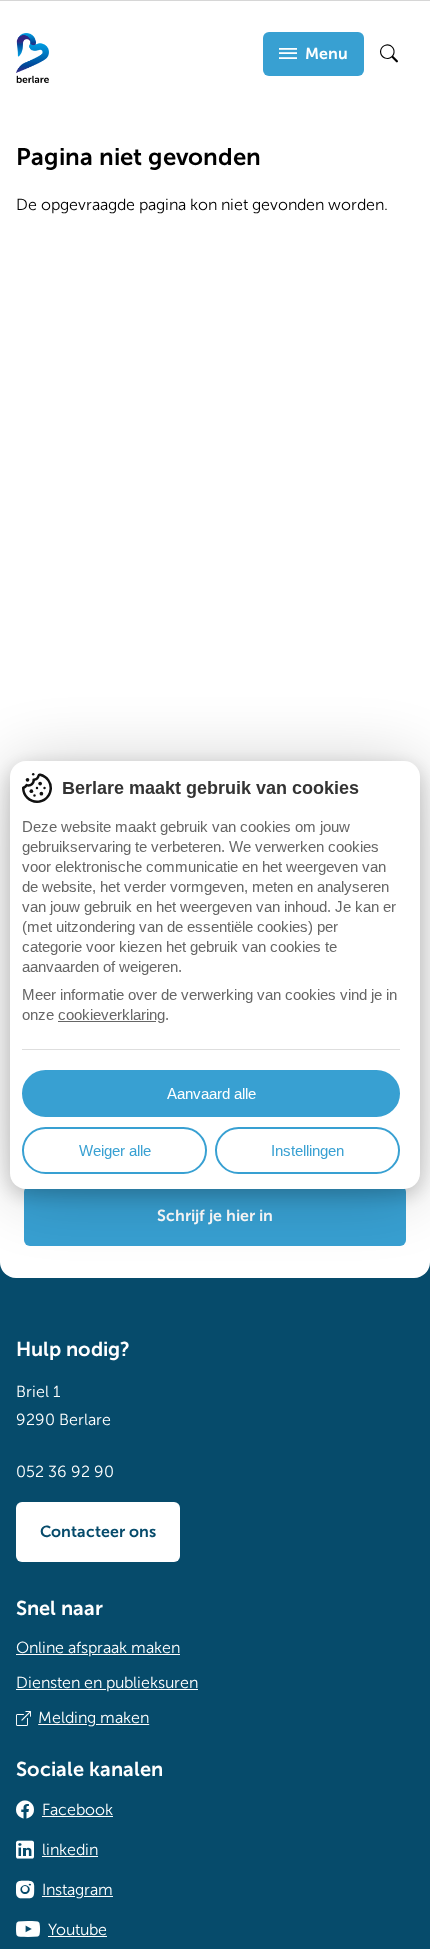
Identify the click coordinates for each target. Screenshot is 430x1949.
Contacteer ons (98, 1532)
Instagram (77, 1890)
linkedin (70, 1850)
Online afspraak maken (98, 1648)
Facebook (77, 1810)
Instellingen (307, 1150)
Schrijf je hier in (215, 1216)
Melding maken (93, 1718)
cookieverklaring (111, 1014)
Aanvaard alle (211, 1093)
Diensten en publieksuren (107, 1683)
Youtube (77, 1930)
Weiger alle (115, 1150)
